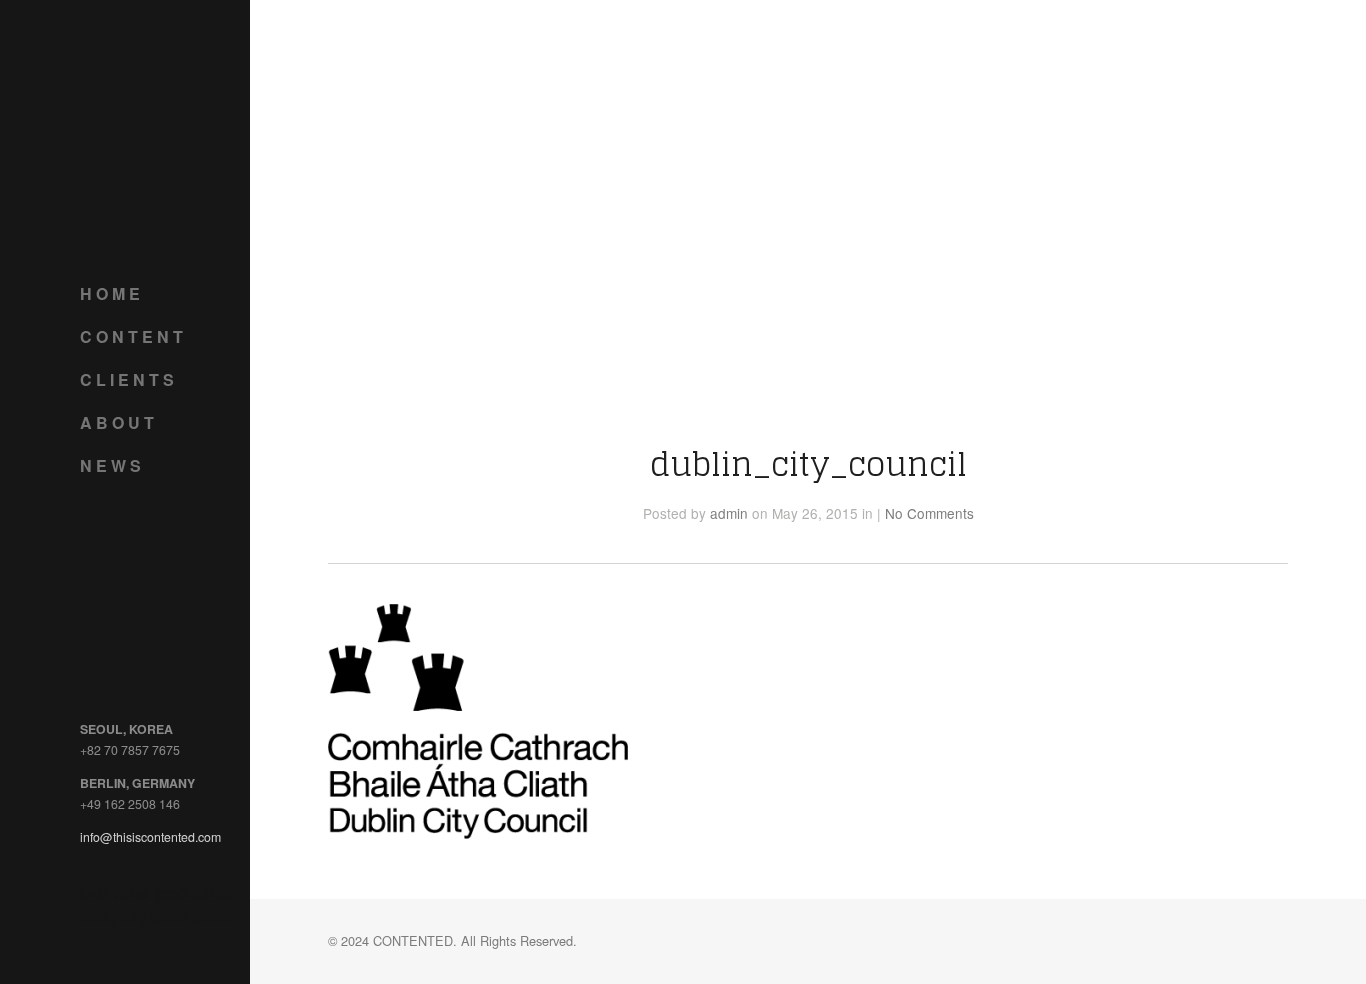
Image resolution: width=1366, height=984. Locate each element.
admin (729, 513)
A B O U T (117, 422)
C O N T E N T (131, 336)
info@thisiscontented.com (150, 837)
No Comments (929, 513)
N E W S (110, 465)
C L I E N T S (127, 379)
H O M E (110, 293)
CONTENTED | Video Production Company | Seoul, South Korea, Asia (160, 130)
